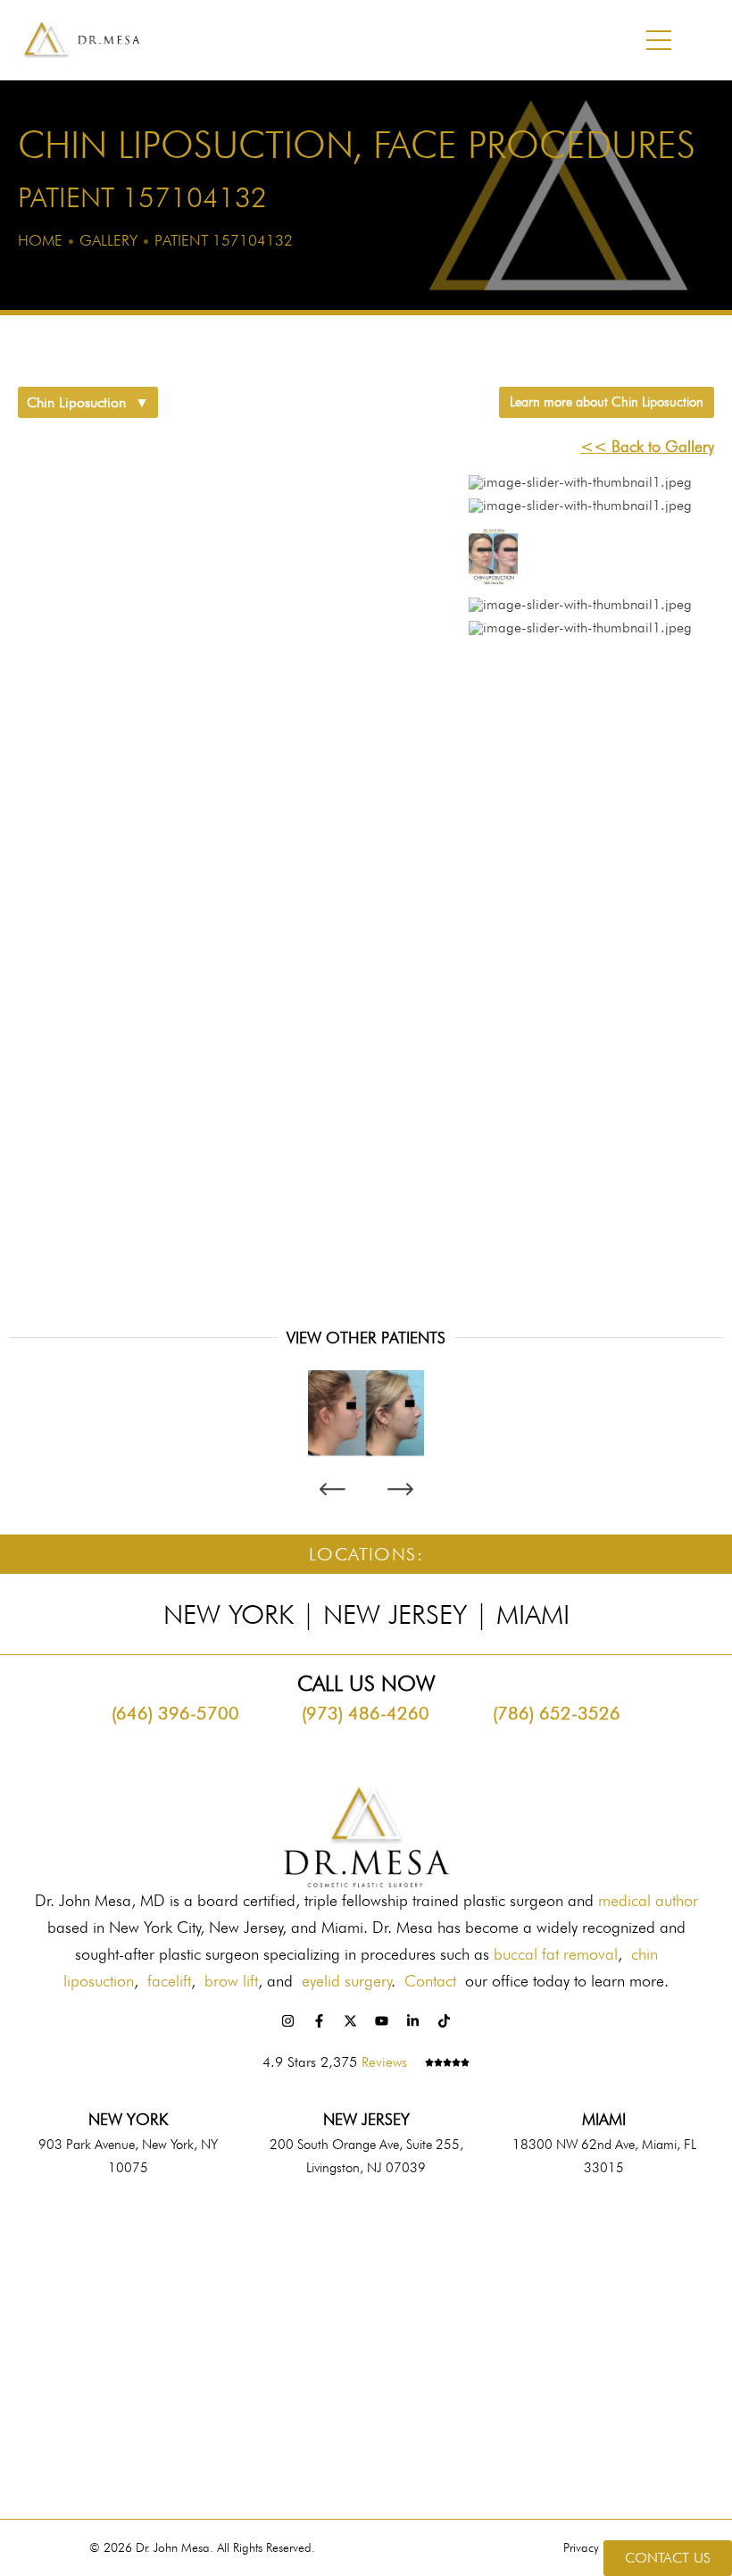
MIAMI (604, 2119)
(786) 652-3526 (557, 1713)
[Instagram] (288, 2020)
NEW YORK (128, 2119)
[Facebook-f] (320, 2020)
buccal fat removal (556, 1954)
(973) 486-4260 (366, 1713)
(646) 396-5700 (175, 1713)
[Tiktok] (445, 2020)
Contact (430, 1981)
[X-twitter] (351, 2020)
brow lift (231, 1981)
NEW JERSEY (366, 2119)
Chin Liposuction (185, 145)
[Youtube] (382, 2020)
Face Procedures (534, 145)
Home (40, 240)
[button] (576, 487)
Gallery (108, 240)
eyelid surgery (347, 1981)
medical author (648, 1900)
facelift (169, 1981)
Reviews (384, 2062)
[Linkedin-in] (413, 2020)
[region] (366, 864)
